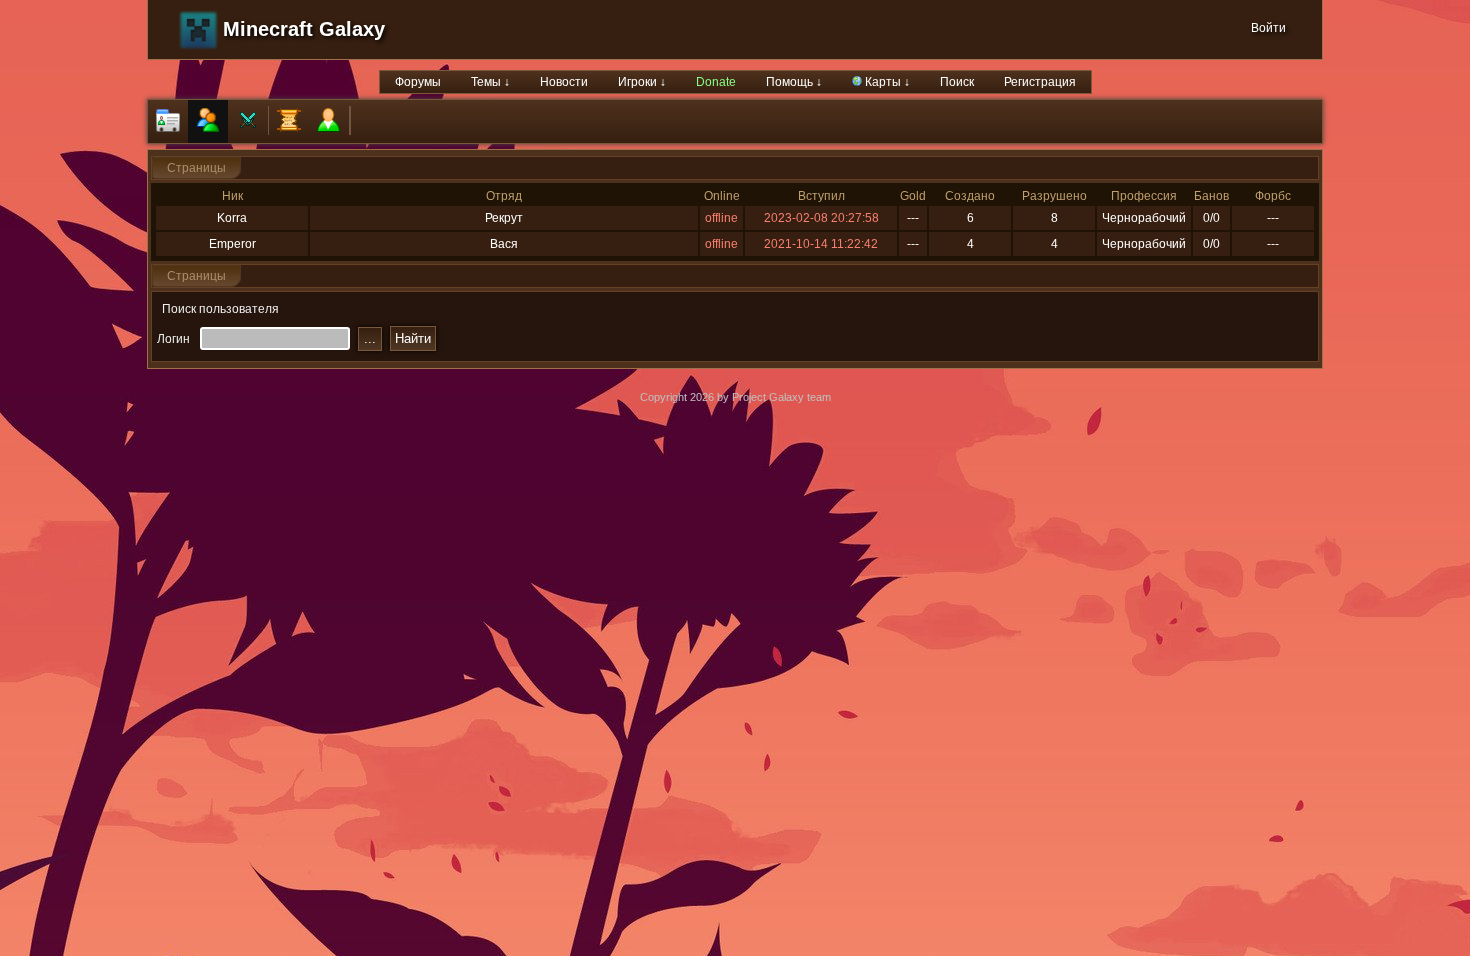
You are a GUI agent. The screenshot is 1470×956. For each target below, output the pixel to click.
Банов (1211, 196)
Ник (232, 196)
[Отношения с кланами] (248, 121)
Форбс (1273, 196)
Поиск (957, 82)
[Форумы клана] (289, 121)
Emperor (232, 244)
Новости (564, 82)
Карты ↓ (886, 82)
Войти (1268, 28)
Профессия (1144, 196)
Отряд (504, 196)
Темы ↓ (490, 82)
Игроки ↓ (642, 82)
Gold (913, 196)
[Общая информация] (168, 121)
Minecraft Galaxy (304, 29)
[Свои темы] (329, 121)
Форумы (418, 82)
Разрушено (1054, 196)
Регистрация (1040, 82)
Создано (970, 196)
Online (722, 196)
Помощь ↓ (794, 82)
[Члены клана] (208, 121)
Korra (232, 218)
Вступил (821, 196)
